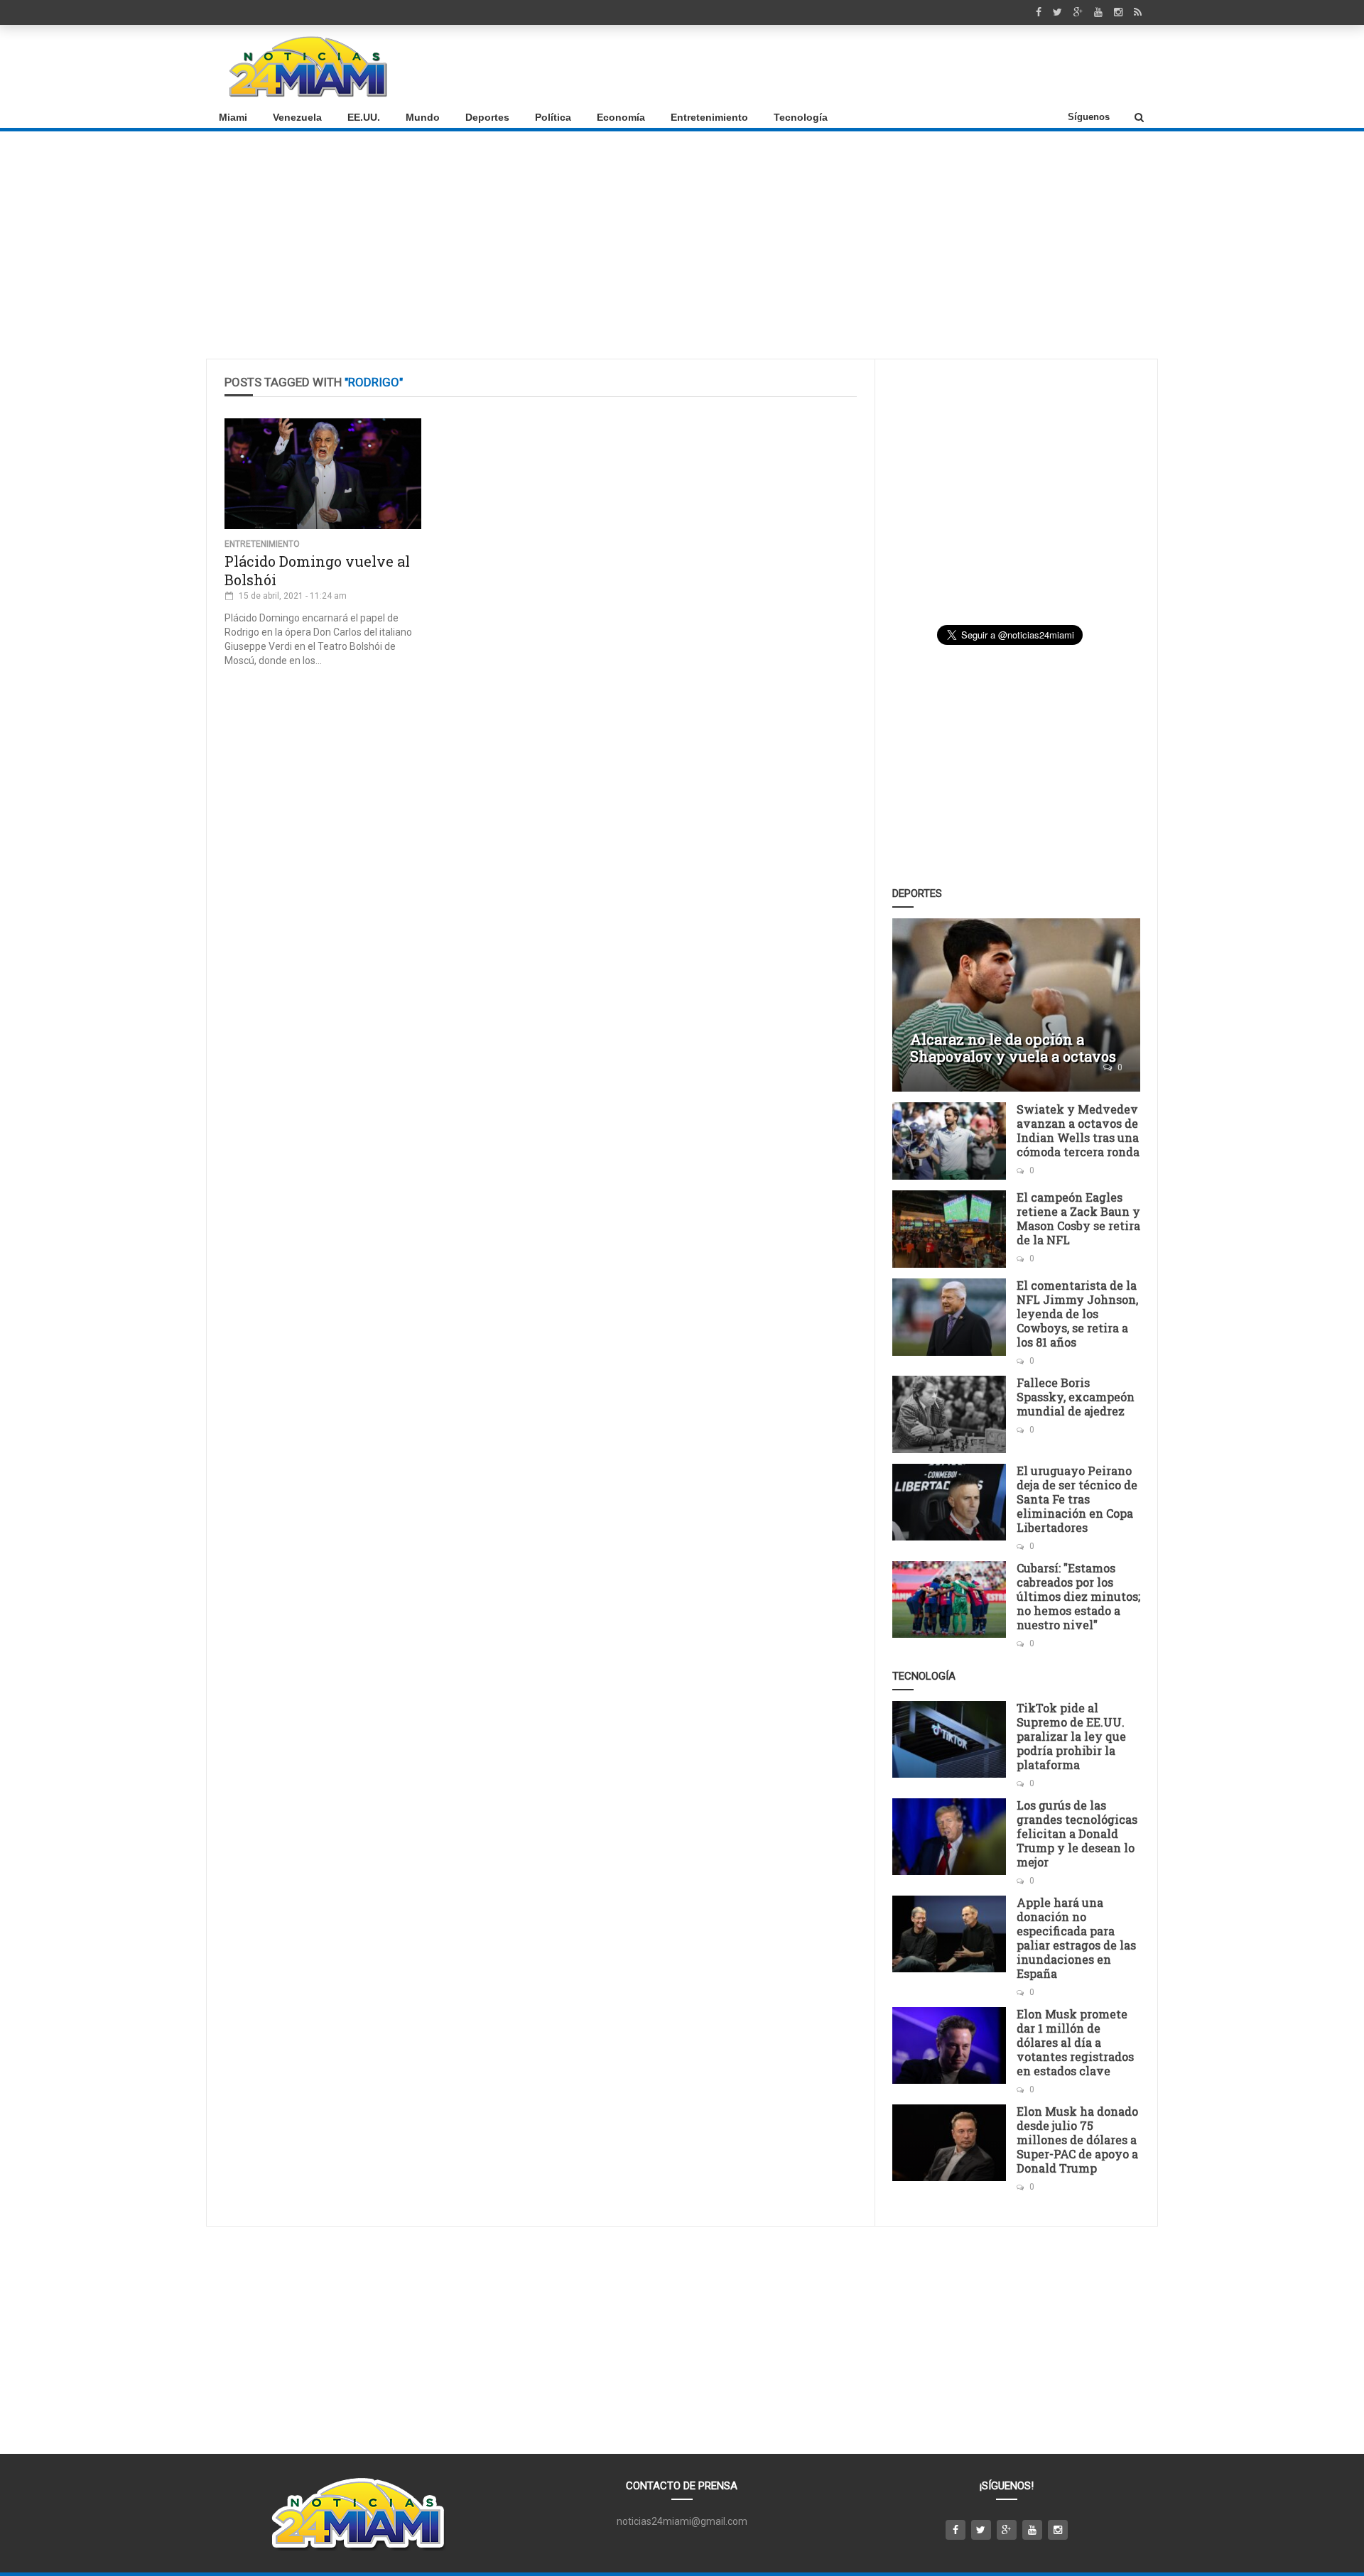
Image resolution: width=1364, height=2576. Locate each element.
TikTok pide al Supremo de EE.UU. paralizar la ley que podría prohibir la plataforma (1071, 1736)
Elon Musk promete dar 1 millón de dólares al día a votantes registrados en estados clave (1075, 2042)
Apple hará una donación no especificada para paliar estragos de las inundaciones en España (1076, 1938)
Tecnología (801, 117)
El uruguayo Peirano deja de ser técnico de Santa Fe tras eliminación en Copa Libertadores (1077, 1499)
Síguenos (1089, 117)
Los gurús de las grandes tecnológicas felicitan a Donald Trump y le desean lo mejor (1077, 1833)
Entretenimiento (709, 117)
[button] (1139, 117)
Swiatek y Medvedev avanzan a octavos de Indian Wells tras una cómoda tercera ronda (1078, 1130)
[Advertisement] (889, 66)
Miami (233, 117)
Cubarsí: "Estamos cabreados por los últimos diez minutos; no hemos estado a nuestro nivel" (1078, 1596)
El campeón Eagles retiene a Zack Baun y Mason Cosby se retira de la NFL (1078, 1218)
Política (553, 117)
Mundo (423, 117)
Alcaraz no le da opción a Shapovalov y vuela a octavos (1013, 1048)
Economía (621, 117)
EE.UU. (364, 117)
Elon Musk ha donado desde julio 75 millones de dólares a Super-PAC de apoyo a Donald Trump (1077, 2140)
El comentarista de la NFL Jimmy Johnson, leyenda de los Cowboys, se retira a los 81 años (1077, 1314)
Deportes (487, 117)
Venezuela (297, 117)
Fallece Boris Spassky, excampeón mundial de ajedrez (1076, 1397)
